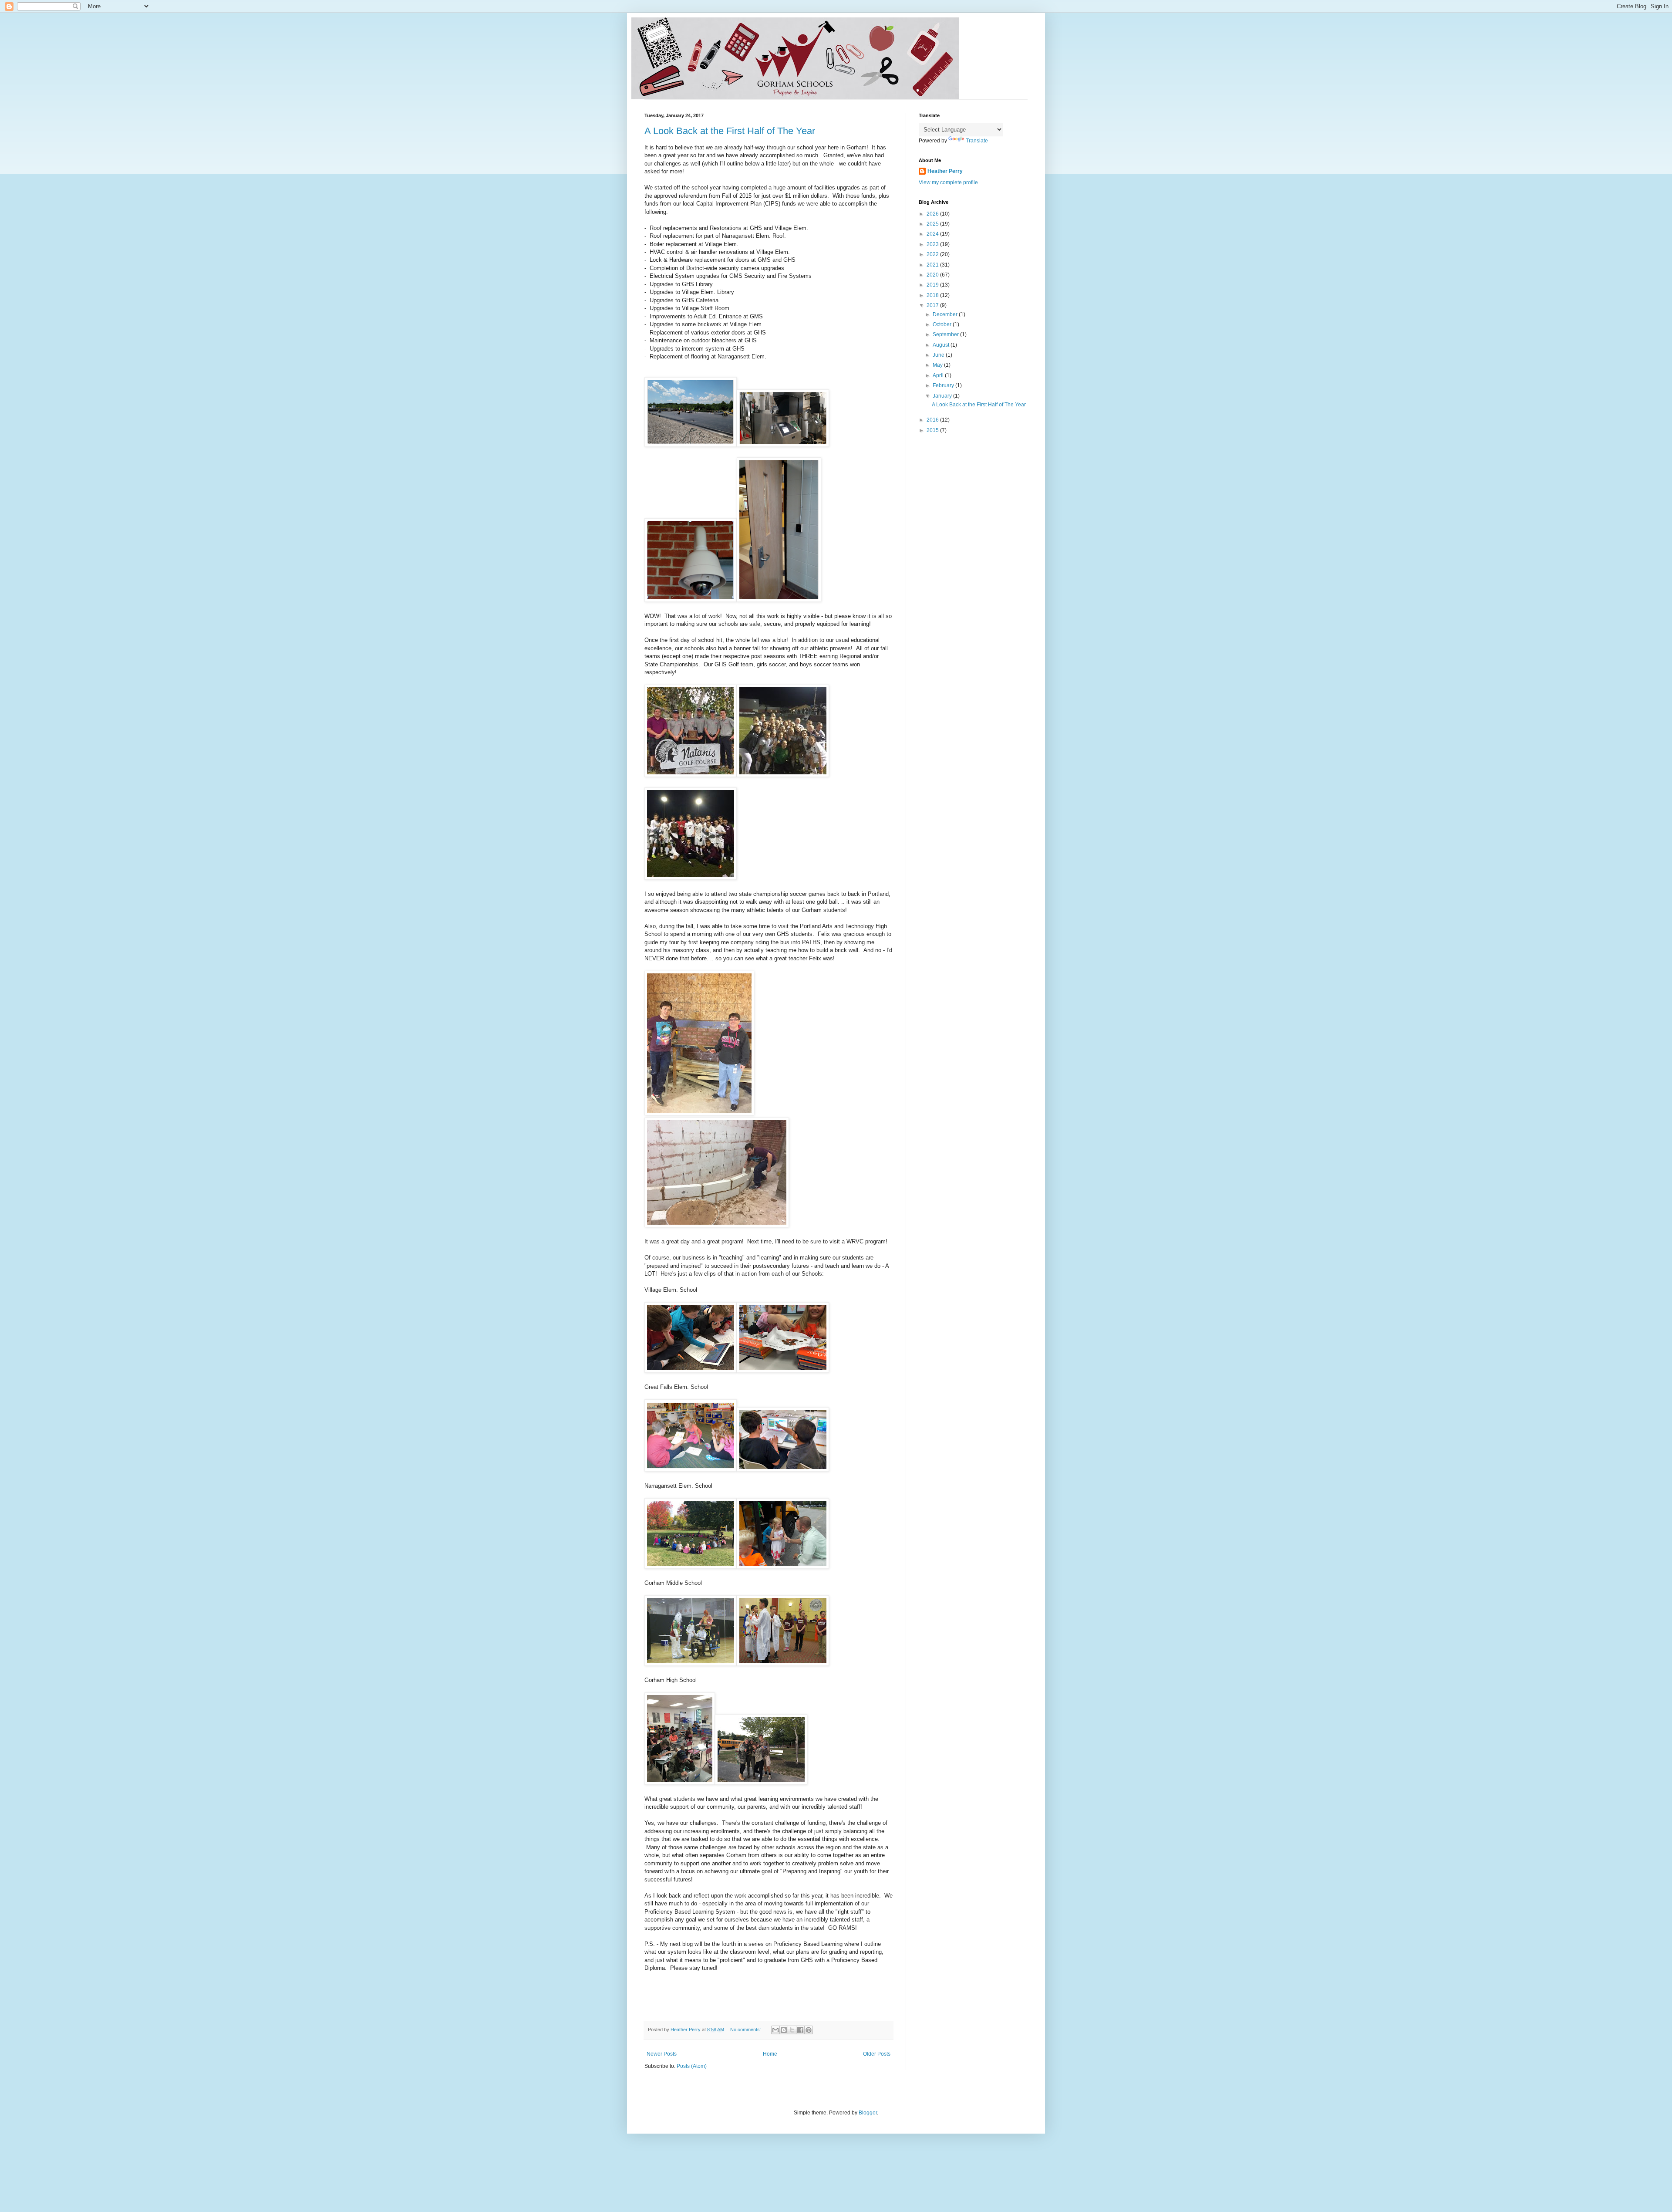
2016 (933, 420)
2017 (933, 305)
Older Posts (877, 2054)
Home (770, 2054)
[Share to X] (792, 2030)
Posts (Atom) (692, 2066)
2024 (933, 234)
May (938, 365)
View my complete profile (948, 182)
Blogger (868, 2113)
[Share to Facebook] (800, 2030)
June (939, 355)
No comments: (746, 2030)
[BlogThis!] (784, 2030)
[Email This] (775, 2030)
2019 (933, 285)
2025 (933, 224)
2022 (933, 254)
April (939, 375)
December (946, 314)
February (944, 385)
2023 (933, 244)
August (942, 345)
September (946, 334)
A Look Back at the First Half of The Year (730, 131)
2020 (933, 275)
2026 (933, 214)
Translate (977, 141)
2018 (933, 295)
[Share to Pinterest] (809, 2030)
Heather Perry (945, 171)
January (943, 396)
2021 (933, 265)
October (943, 324)
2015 (933, 430)
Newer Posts (662, 2054)
